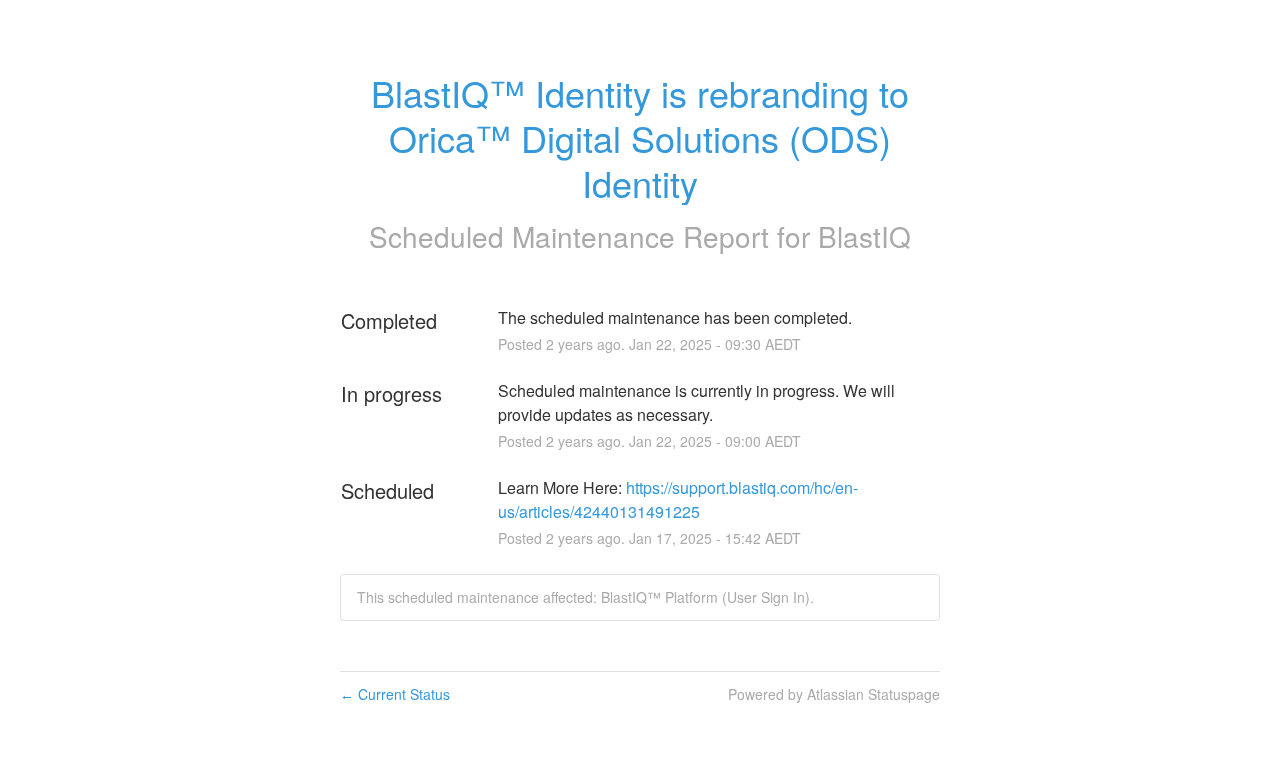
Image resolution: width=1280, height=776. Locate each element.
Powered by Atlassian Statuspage (834, 694)
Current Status (395, 694)
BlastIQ (864, 236)
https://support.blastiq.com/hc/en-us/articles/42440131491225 (678, 499)
